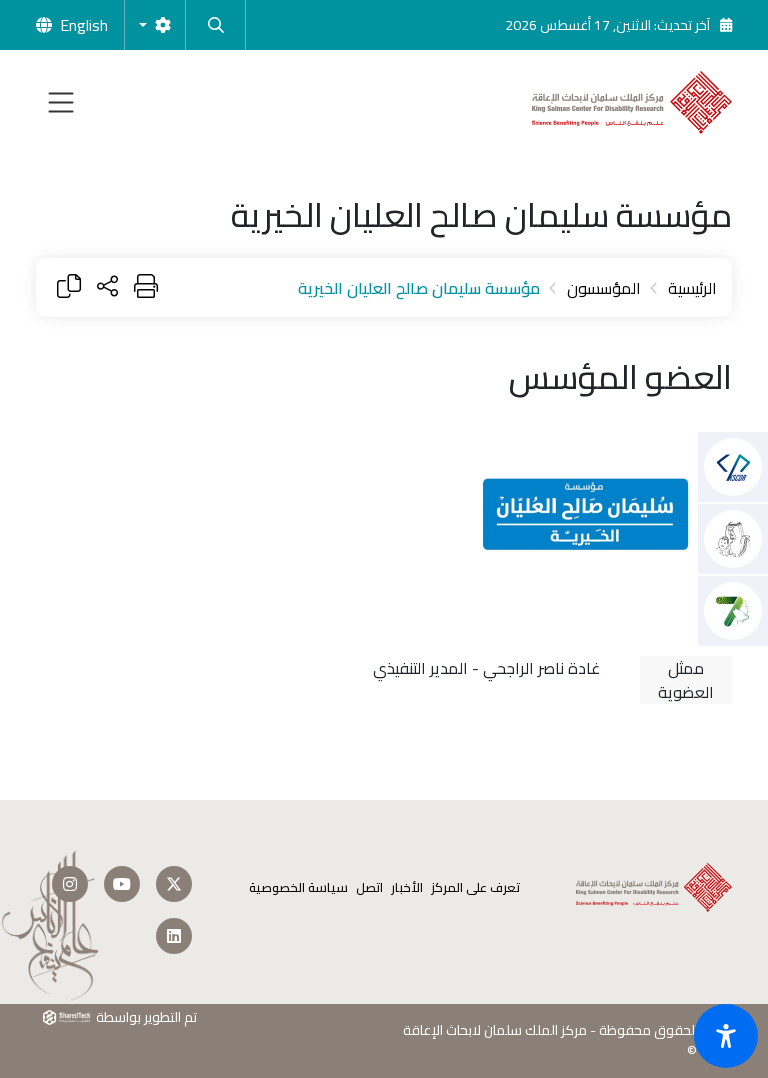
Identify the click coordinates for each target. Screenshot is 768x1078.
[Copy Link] (69, 287)
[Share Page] (107, 287)
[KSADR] (733, 539)
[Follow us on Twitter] (174, 884)
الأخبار (407, 887)
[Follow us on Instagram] (70, 884)
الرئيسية (692, 288)
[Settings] (155, 25)
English (84, 25)
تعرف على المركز (475, 887)
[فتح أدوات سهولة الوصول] (726, 1036)
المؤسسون (604, 288)
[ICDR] (733, 611)
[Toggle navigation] (61, 102)
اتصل (369, 887)
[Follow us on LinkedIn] (174, 936)
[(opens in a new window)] (733, 467)
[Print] (146, 287)
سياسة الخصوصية (298, 887)
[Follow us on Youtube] (122, 884)
